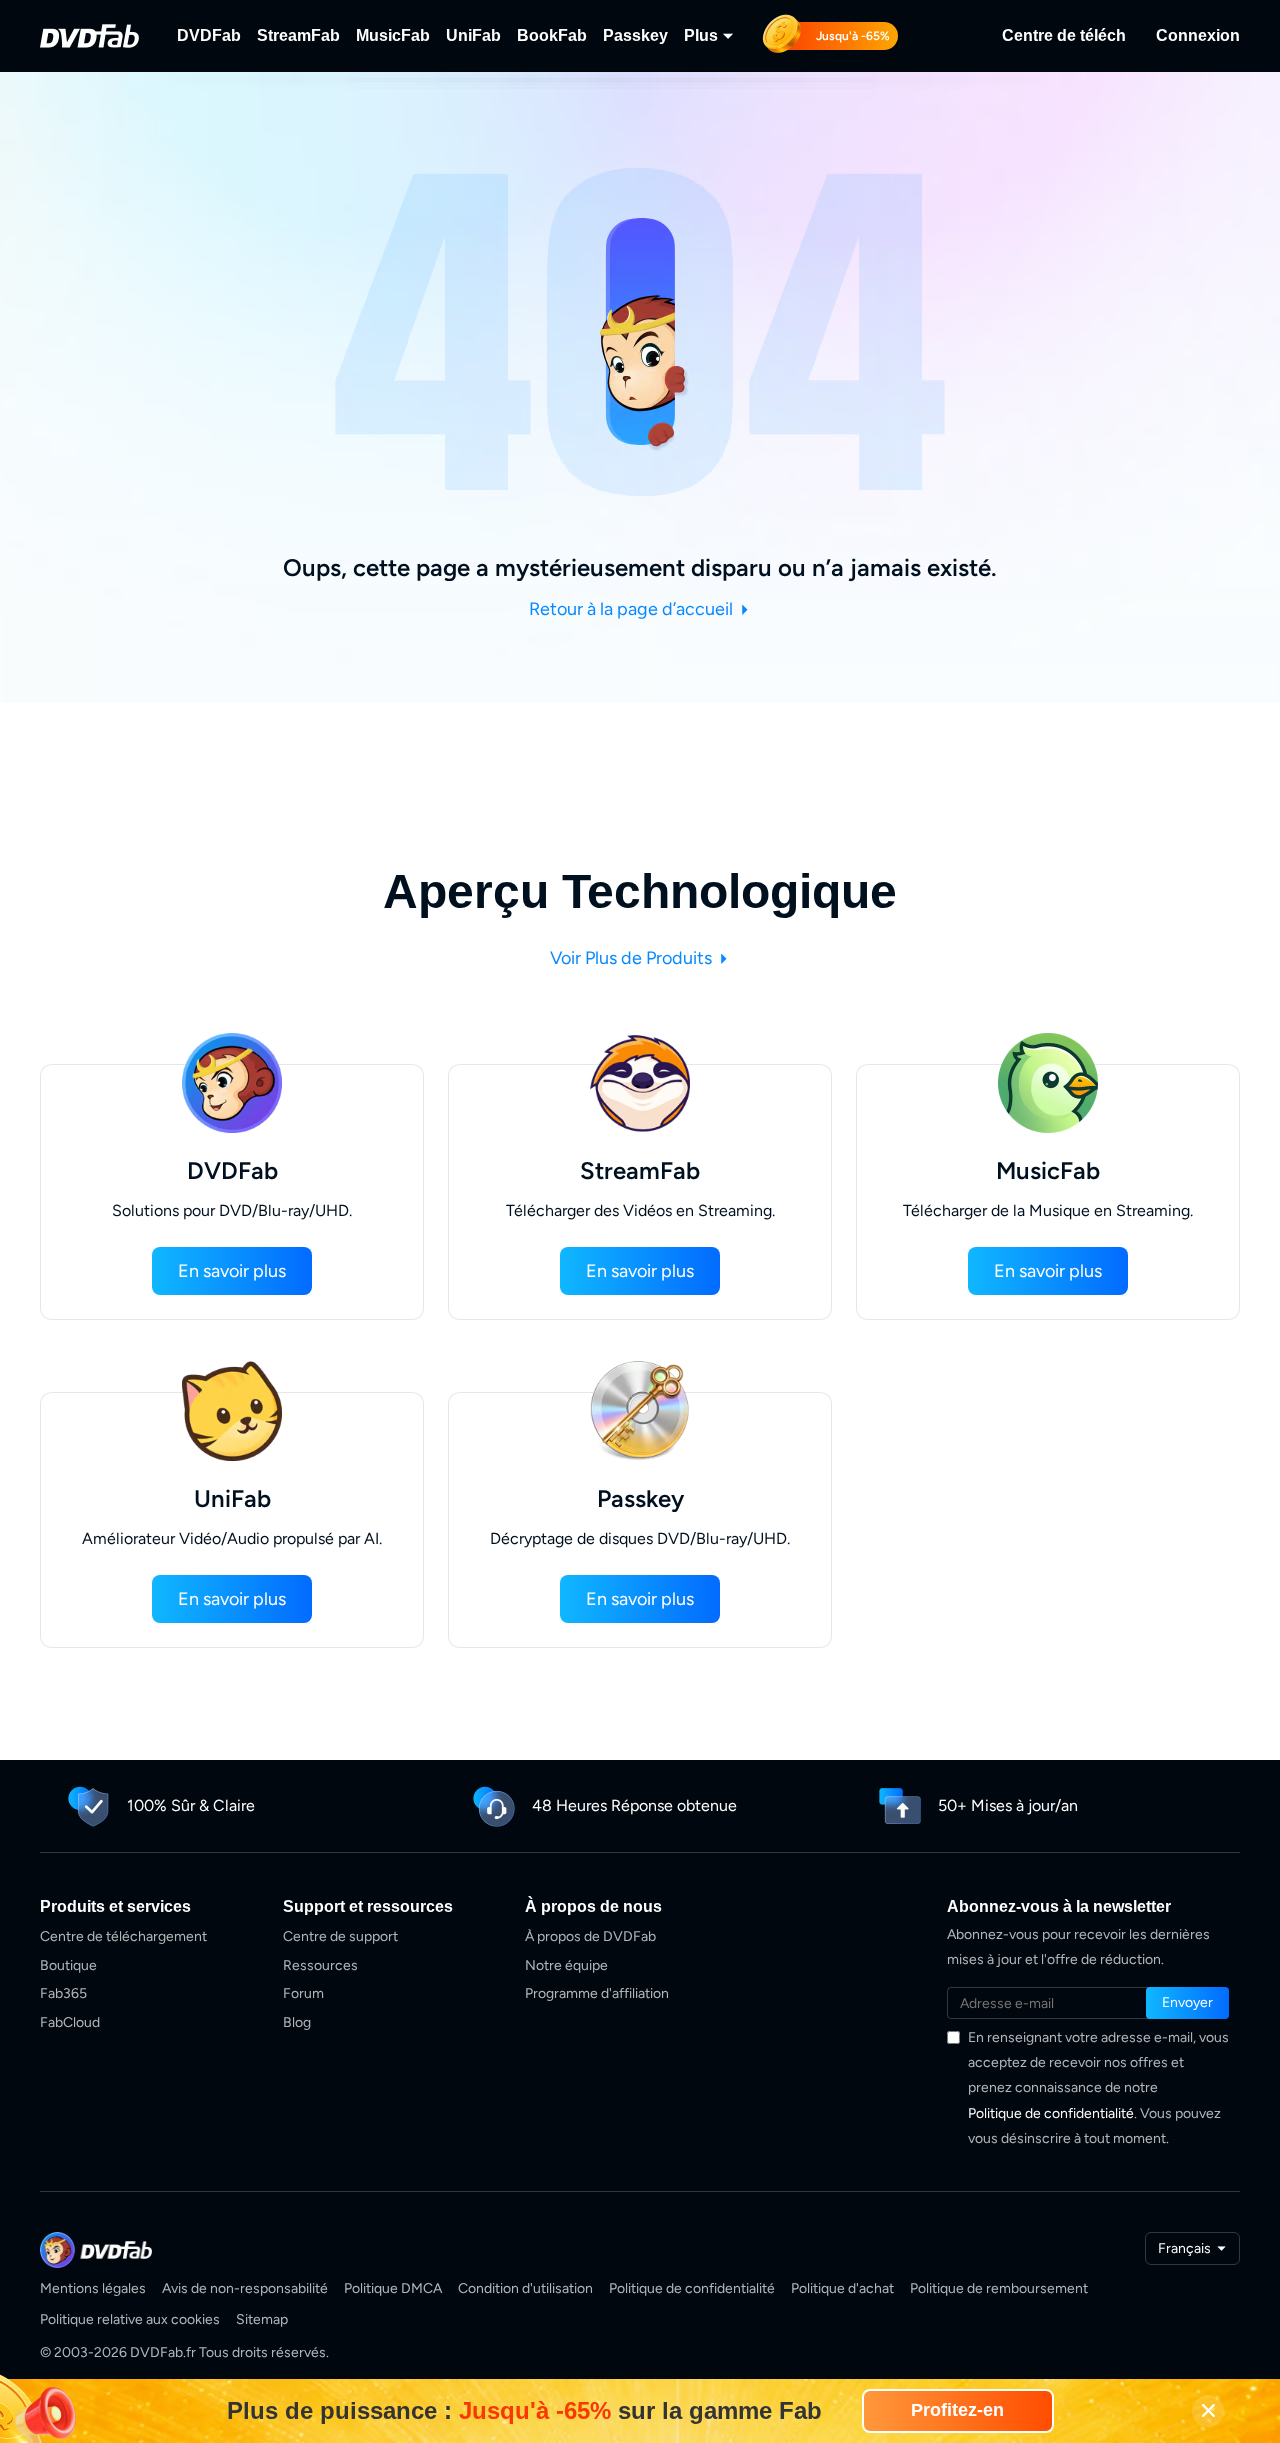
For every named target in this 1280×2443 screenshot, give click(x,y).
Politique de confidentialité (1051, 2113)
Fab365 (63, 1993)
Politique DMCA (393, 2288)
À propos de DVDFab (590, 1936)
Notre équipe (566, 1965)
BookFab (552, 35)
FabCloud (70, 2022)
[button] (232, 1271)
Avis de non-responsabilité (245, 2288)
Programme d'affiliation (597, 1993)
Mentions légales (93, 2288)
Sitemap (262, 2319)
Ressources (320, 1965)
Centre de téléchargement (123, 1936)
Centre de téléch (1064, 35)
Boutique (68, 1965)
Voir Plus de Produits (633, 958)
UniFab (473, 35)
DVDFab (209, 35)
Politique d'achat (842, 2288)
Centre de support (340, 1936)
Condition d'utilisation (525, 2288)
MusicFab (393, 35)
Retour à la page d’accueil (633, 609)
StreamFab (298, 35)
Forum (303, 1993)
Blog (297, 2022)
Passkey (635, 35)
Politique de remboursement (999, 2288)
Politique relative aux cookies (130, 2319)
